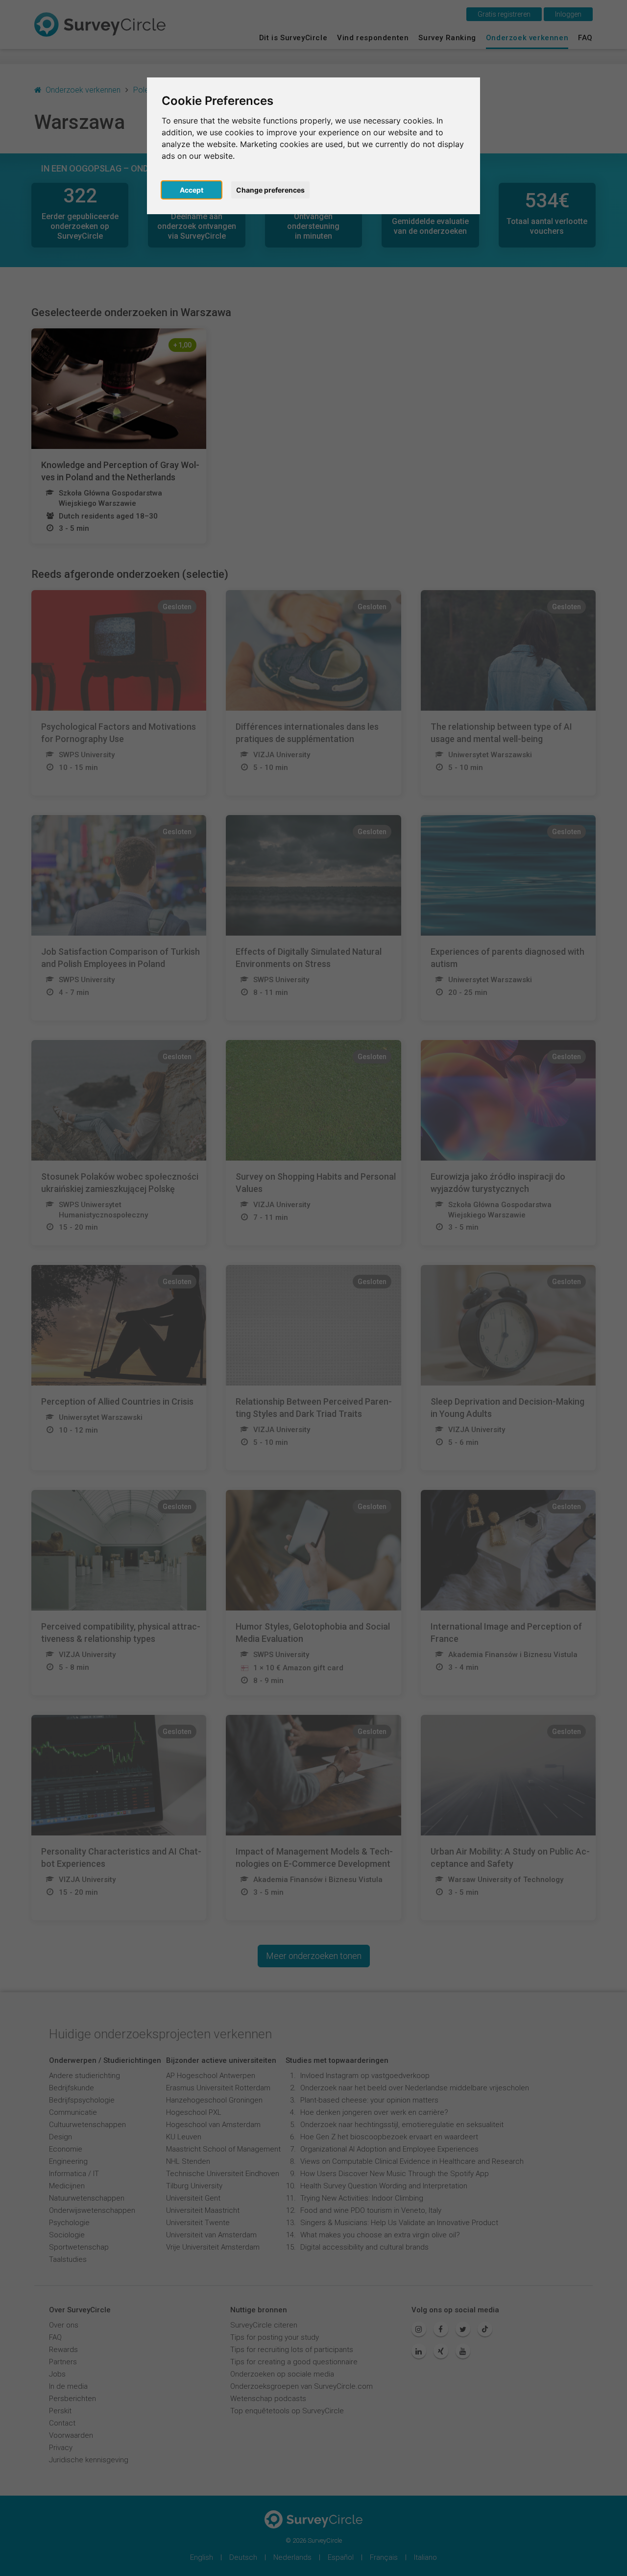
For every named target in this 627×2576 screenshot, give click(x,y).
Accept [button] (192, 190)
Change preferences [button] (270, 190)
